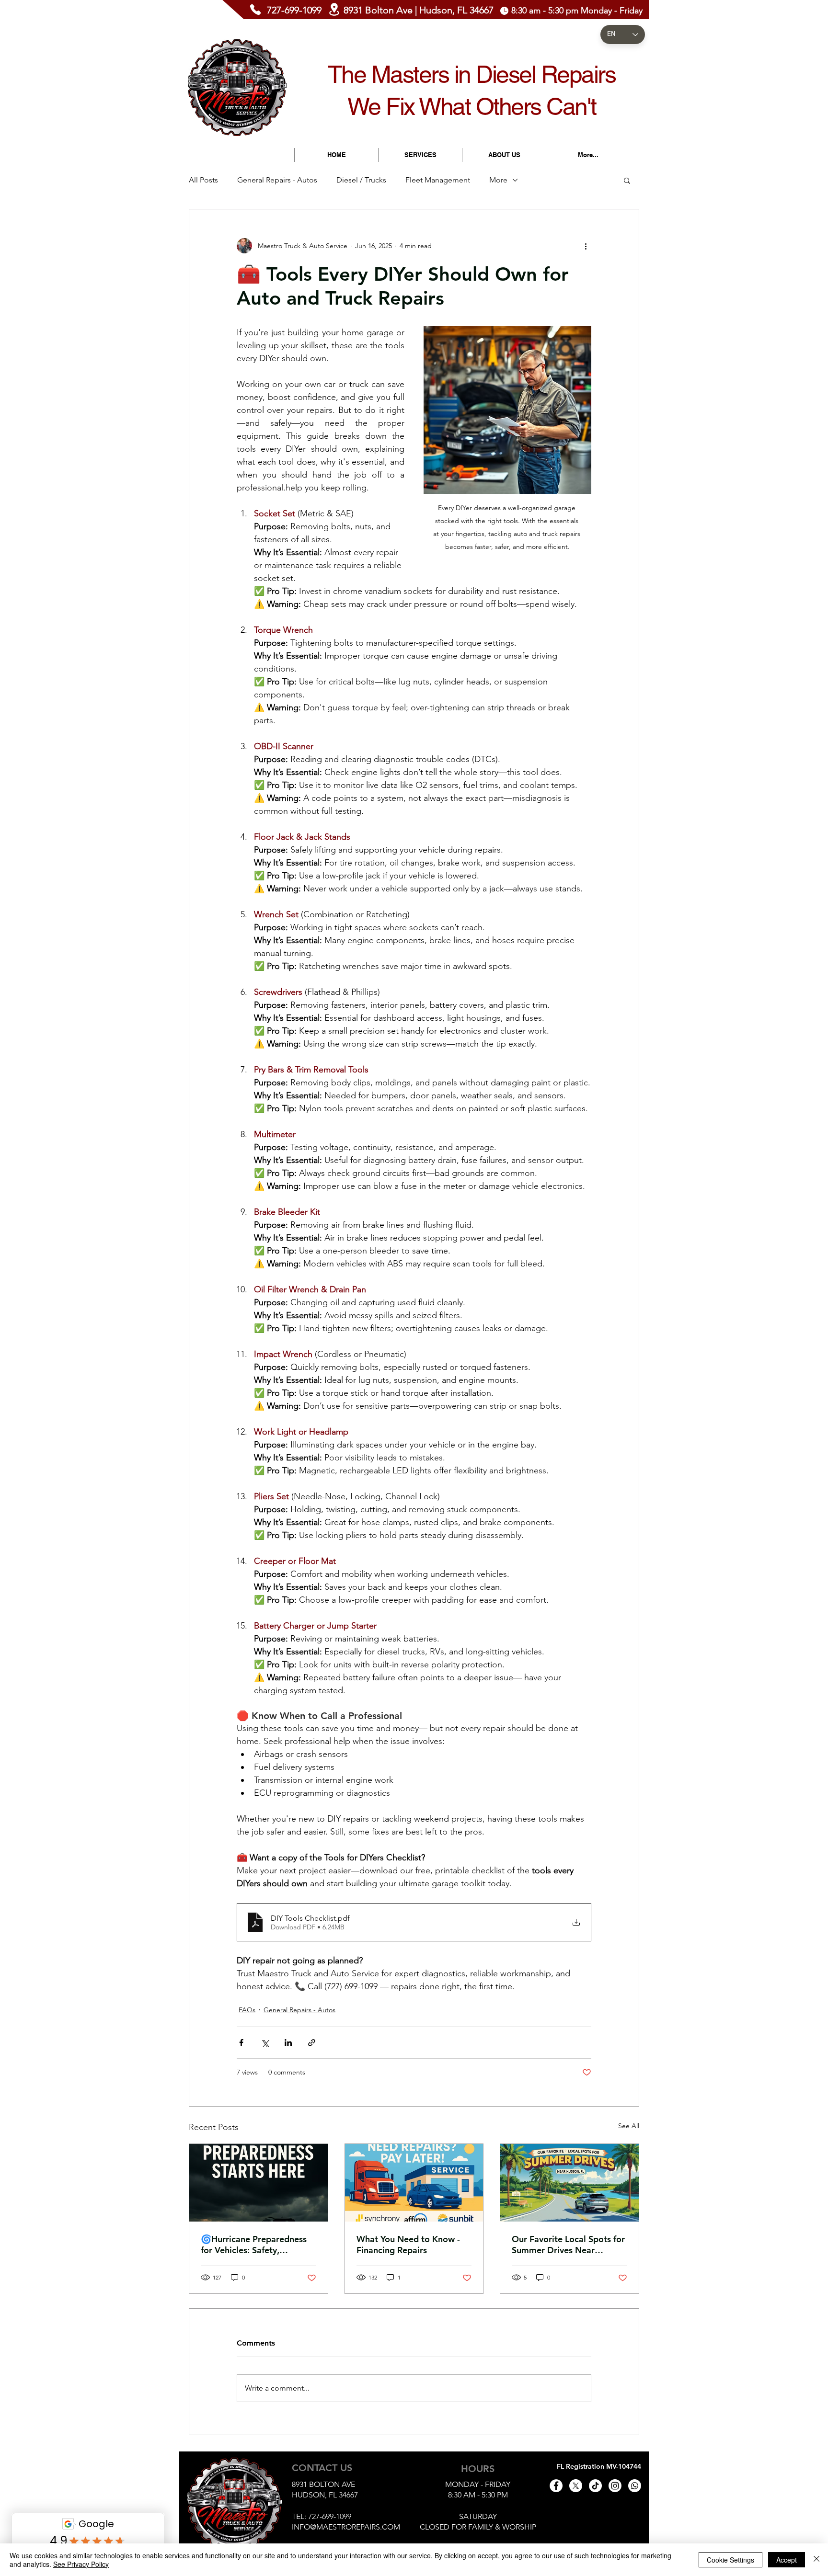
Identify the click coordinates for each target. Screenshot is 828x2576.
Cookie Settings (730, 2560)
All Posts (203, 180)
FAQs (247, 2010)
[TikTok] (595, 2486)
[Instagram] (615, 2486)
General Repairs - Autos (277, 180)
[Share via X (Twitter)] (265, 2043)
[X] (576, 2486)
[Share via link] (312, 2043)
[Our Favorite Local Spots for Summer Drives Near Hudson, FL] (569, 2183)
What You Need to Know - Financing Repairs (408, 2245)
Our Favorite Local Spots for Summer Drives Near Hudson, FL (568, 2245)
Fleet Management (438, 180)
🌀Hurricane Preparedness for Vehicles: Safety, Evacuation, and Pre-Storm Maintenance (254, 2245)
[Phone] (255, 10)
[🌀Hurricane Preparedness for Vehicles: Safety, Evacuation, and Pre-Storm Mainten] (259, 2183)
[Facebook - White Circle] (556, 2486)
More (498, 180)
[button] (627, 180)
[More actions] (586, 246)
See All (629, 2126)
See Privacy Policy (81, 2564)
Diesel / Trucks (361, 180)
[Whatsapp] (635, 2486)
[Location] (334, 9)
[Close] (816, 2560)
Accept (787, 2560)
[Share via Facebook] (241, 2043)
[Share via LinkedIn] (288, 2043)
